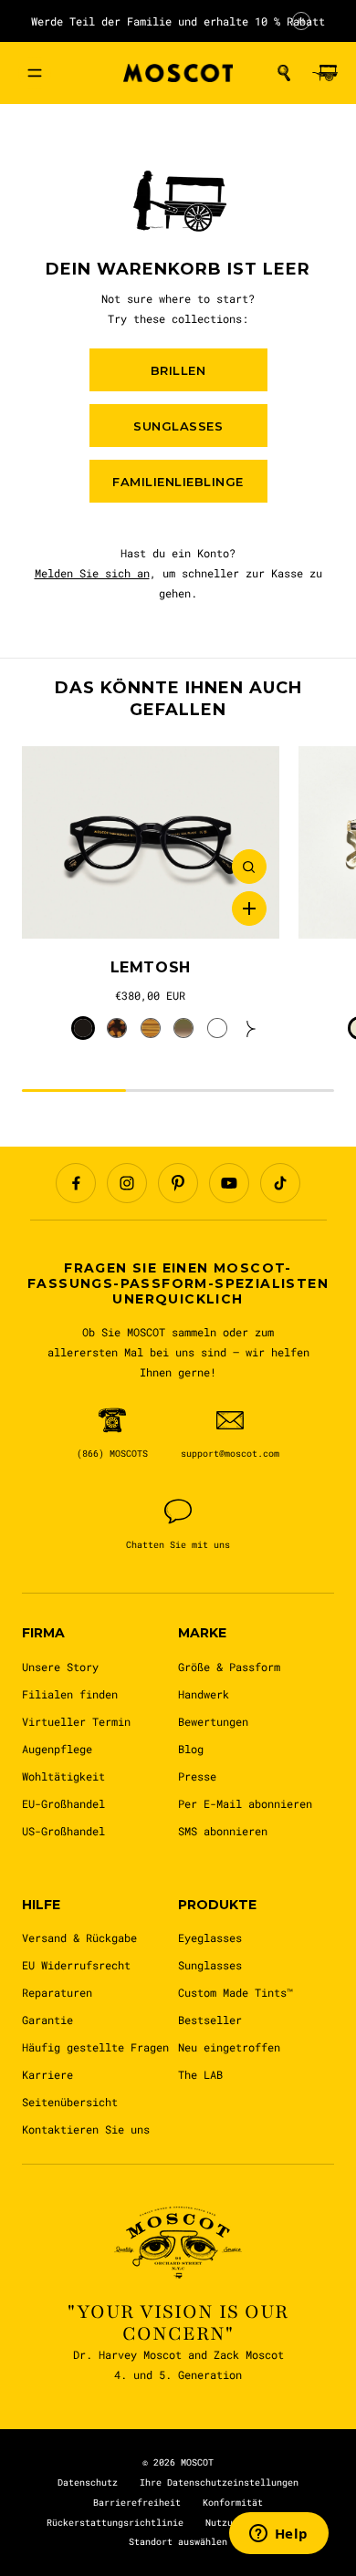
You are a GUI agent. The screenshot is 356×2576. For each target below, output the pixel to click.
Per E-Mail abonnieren (245, 1803)
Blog (191, 1749)
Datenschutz (88, 2483)
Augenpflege (57, 1749)
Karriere (47, 2074)
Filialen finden (70, 1694)
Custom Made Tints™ (236, 1992)
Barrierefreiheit (137, 2503)
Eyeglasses (210, 1937)
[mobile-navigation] (35, 73)
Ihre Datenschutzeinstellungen (219, 2483)
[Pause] (301, 21)
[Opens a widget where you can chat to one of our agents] (278, 2535)
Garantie (47, 2020)
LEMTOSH (151, 967)
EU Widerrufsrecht (76, 1965)
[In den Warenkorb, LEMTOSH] (249, 909)
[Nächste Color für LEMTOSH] (251, 1028)
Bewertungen (213, 1721)
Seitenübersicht (70, 2102)
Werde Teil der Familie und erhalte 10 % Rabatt (178, 21)
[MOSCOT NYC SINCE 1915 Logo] (178, 73)
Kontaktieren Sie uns (86, 2129)
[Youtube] (229, 1183)
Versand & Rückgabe (79, 1937)
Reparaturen (57, 1992)
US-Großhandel (63, 1831)
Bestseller (210, 2020)
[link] (151, 843)
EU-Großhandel (63, 1803)
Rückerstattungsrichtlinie (115, 2523)
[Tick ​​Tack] (280, 1183)
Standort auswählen (178, 2542)
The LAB (200, 2074)
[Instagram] (127, 1183)
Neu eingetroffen (229, 2047)
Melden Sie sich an (92, 573)
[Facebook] (76, 1183)
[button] (284, 73)
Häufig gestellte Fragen (95, 2047)
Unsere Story (60, 1667)
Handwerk (204, 1694)
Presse (197, 1776)
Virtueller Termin (76, 1721)
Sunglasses (210, 1965)
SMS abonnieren (223, 1831)
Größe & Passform (229, 1667)
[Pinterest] (178, 1183)
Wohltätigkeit (63, 1776)
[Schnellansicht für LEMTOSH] (249, 867)
